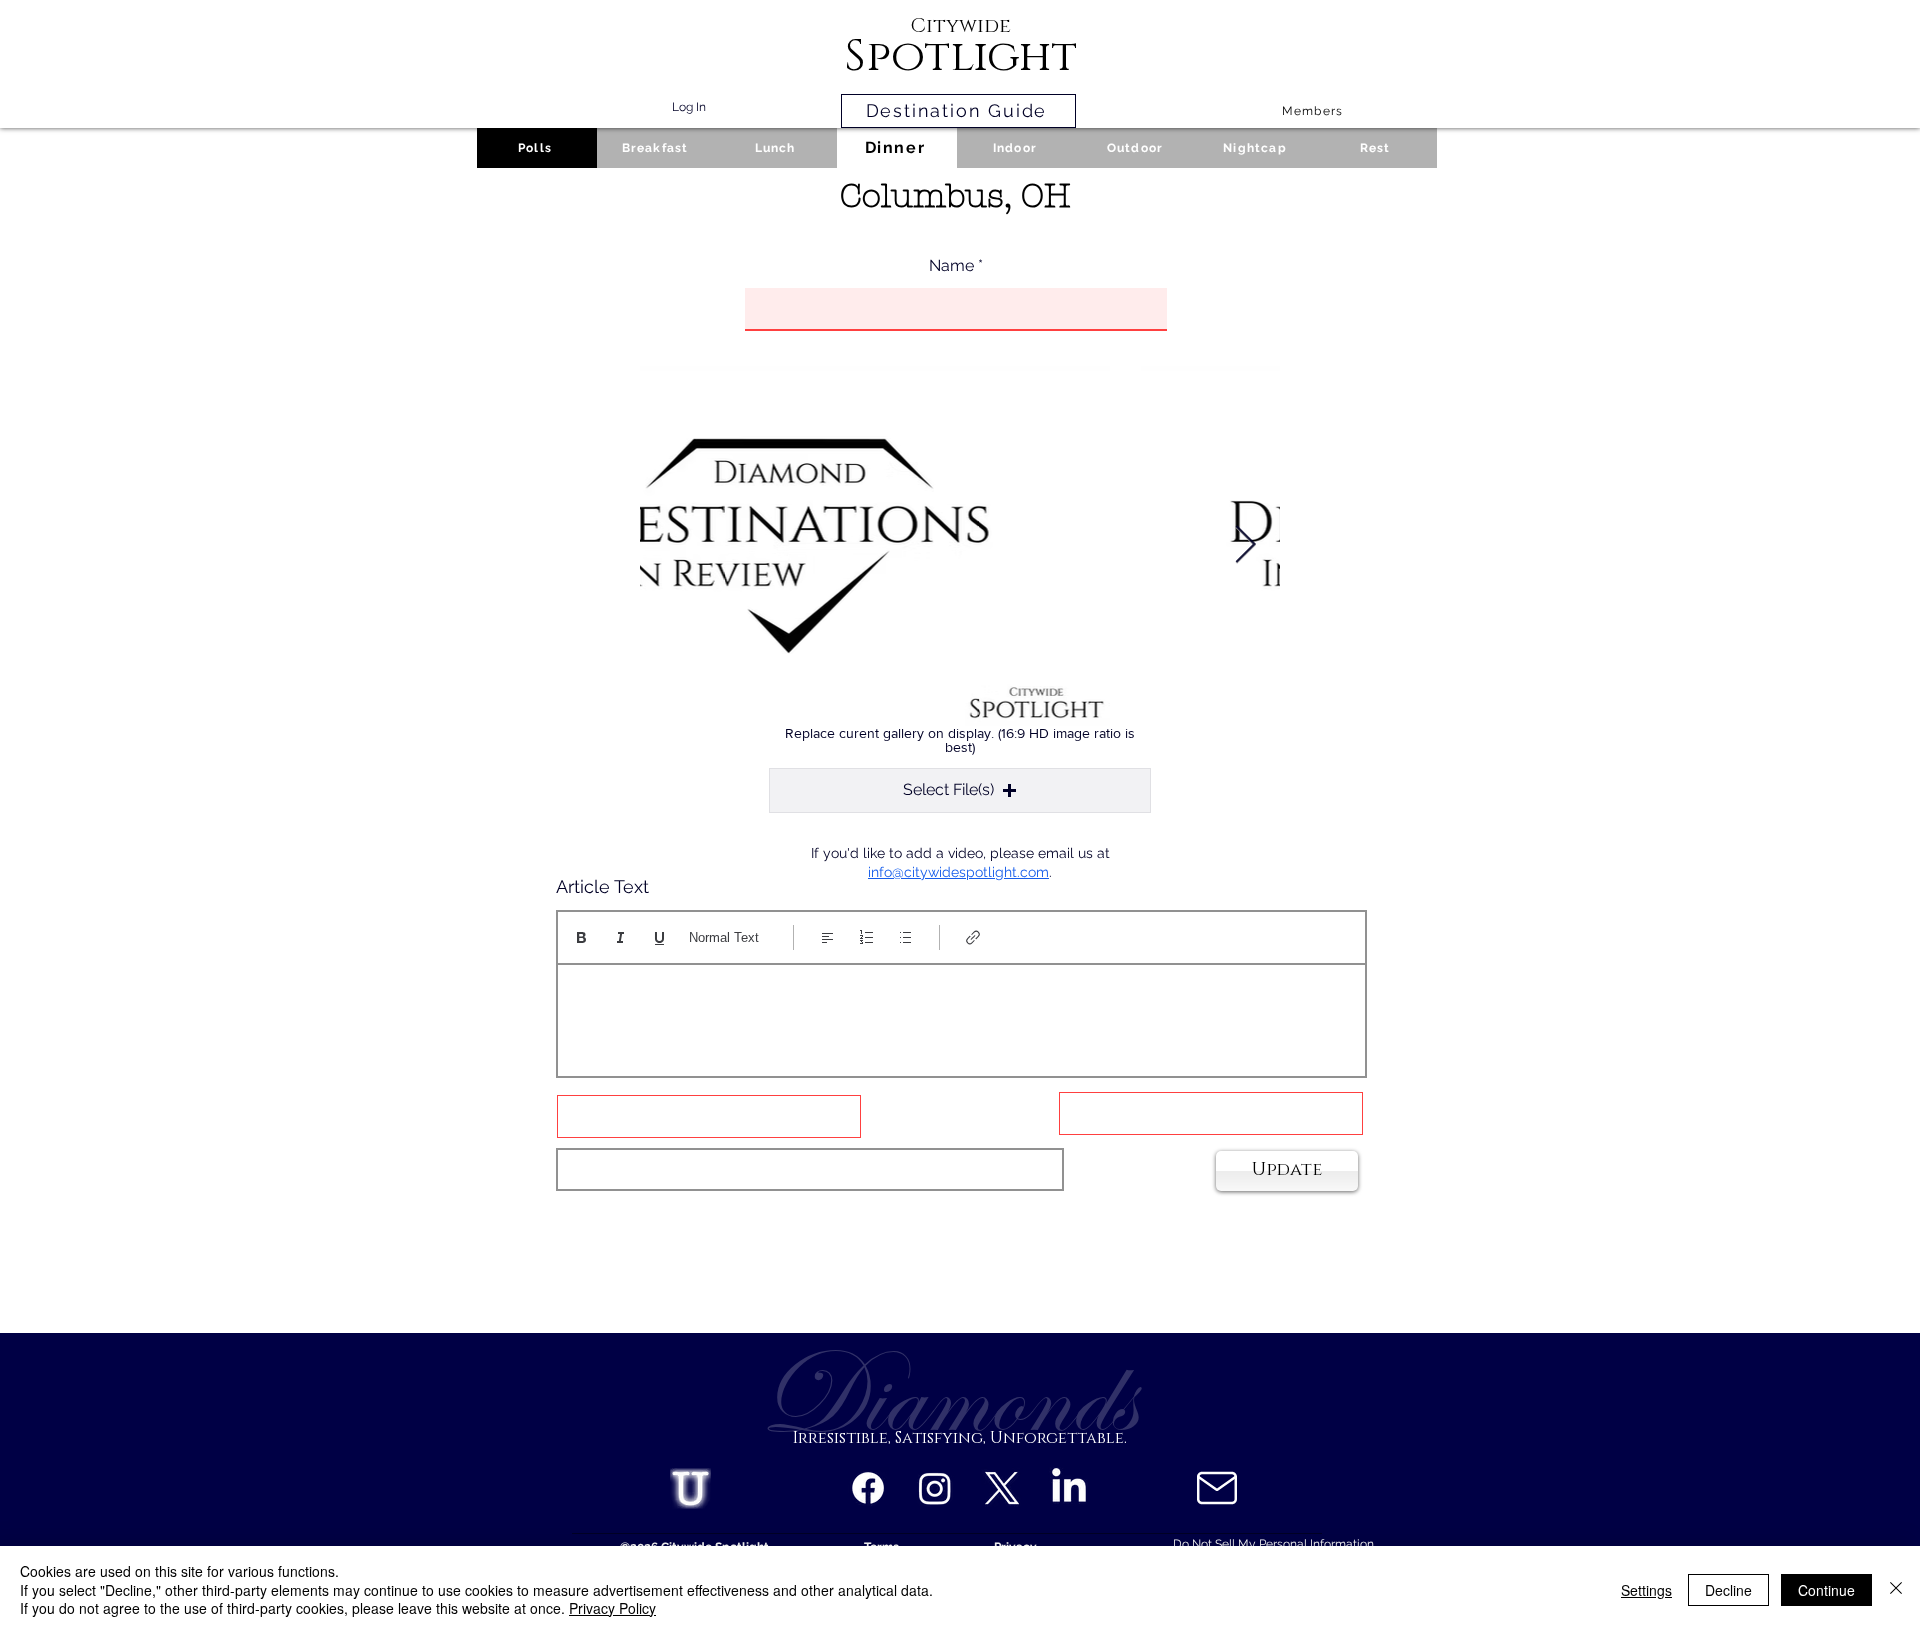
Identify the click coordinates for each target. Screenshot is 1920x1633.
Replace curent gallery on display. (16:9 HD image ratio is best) (960, 740)
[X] (1002, 1488)
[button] (960, 790)
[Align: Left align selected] (827, 937)
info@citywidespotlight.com (958, 872)
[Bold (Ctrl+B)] (581, 937)
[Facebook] (868, 1488)
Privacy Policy (612, 1608)
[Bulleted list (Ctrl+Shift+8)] (905, 937)
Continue (1826, 1590)
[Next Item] (1245, 545)
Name (951, 266)
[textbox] (961, 1014)
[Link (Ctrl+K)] (973, 937)
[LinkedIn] (1069, 1488)
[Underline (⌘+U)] (659, 937)
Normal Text (724, 937)
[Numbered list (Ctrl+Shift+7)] (866, 937)
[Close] (1896, 1589)
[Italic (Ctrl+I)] (620, 937)
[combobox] (810, 1169)
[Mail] (1216, 1488)
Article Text (602, 887)
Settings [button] (1646, 1590)
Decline (1728, 1590)
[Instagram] (935, 1488)
